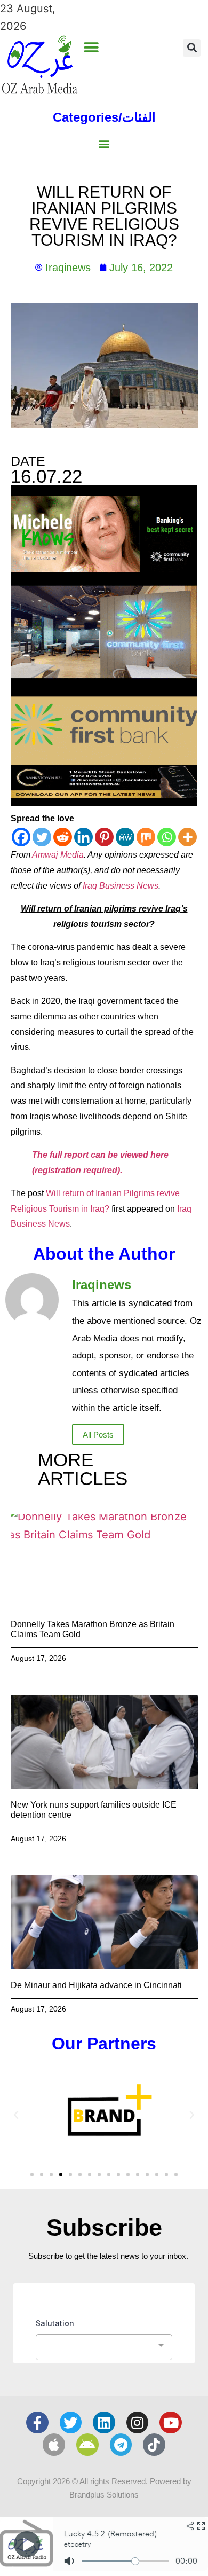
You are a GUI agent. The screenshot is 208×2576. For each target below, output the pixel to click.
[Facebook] (21, 837)
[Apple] (54, 2445)
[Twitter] (42, 837)
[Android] (87, 2445)
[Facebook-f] (37, 2423)
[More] (187, 837)
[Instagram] (138, 2423)
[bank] (104, 802)
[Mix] (146, 837)
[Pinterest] (104, 837)
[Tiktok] (154, 2445)
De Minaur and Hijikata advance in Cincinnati (96, 1985)
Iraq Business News (121, 886)
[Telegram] (121, 2445)
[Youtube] (171, 2423)
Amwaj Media (58, 855)
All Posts (98, 1435)
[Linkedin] (83, 837)
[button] (91, 47)
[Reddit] (63, 837)
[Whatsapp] (167, 837)
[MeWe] (125, 837)
